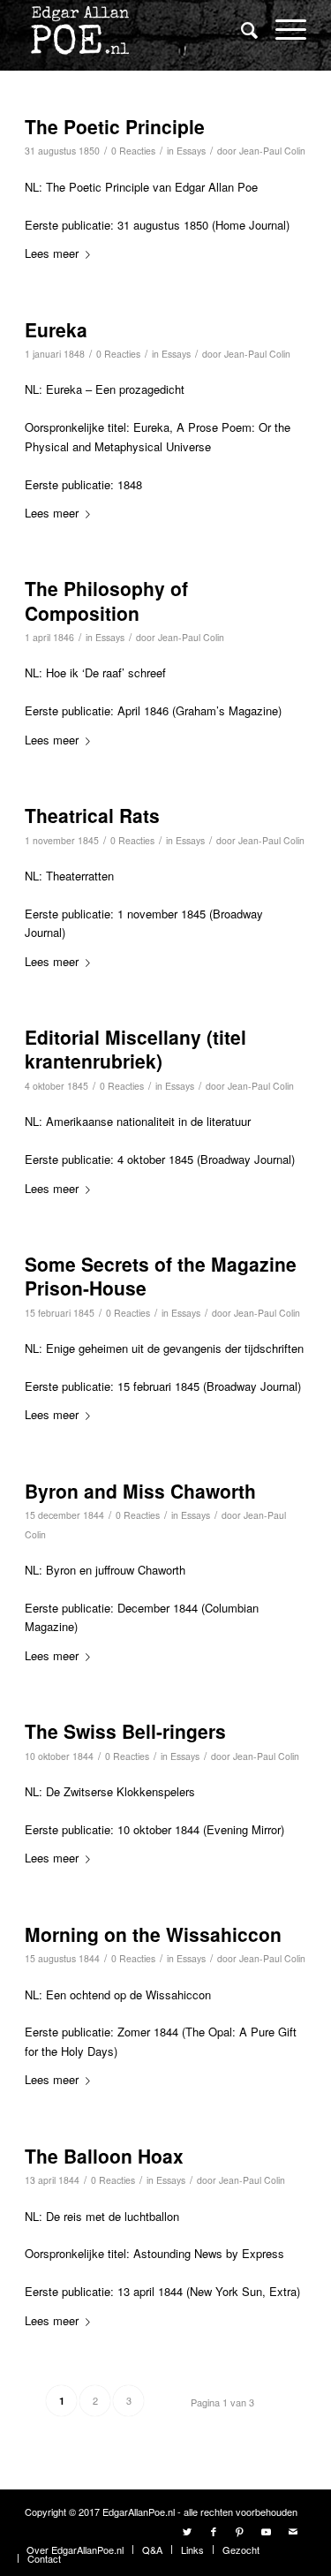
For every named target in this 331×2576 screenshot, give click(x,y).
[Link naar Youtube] (267, 2531)
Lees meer (52, 253)
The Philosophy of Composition (106, 600)
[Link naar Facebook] (214, 2531)
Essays (191, 151)
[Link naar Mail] (293, 2531)
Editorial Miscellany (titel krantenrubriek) (135, 1049)
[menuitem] (241, 30)
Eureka (56, 329)
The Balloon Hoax (104, 2156)
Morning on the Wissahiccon (153, 1934)
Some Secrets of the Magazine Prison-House (161, 1276)
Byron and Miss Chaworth (140, 1491)
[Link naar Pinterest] (240, 2531)
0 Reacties (133, 151)
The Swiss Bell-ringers (125, 1731)
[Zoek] (241, 29)
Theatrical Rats (92, 815)
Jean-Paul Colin (272, 151)
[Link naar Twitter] (187, 2531)
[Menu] (282, 29)
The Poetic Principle (115, 126)
